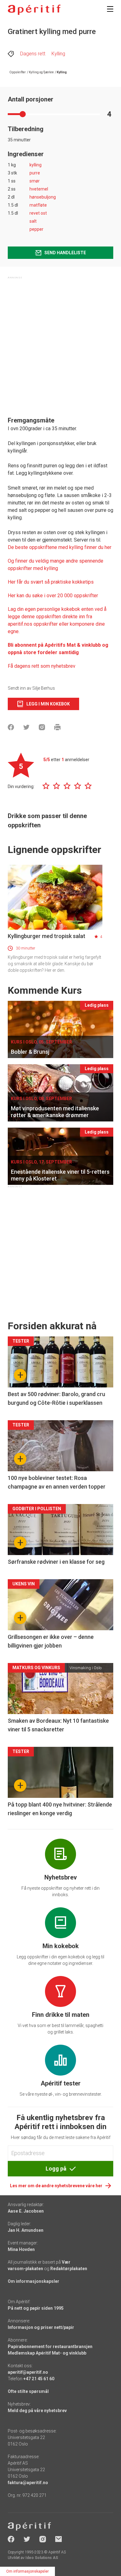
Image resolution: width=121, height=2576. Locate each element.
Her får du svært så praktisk (38, 582)
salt (33, 221)
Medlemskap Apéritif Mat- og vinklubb (47, 2353)
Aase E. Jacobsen (26, 2211)
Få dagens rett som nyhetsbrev (42, 666)
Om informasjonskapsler (34, 2281)
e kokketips (81, 582)
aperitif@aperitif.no (28, 2372)
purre (35, 173)
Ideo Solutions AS (42, 2558)
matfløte (38, 205)
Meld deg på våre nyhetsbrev (37, 2411)
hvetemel (39, 189)
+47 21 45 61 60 (39, 2379)
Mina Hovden (21, 2249)
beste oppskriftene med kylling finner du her (63, 547)
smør (35, 181)
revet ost (38, 213)
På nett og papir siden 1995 (36, 2308)
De (11, 547)
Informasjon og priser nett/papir (41, 2327)
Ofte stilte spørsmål (28, 2391)
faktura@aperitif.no (28, 2483)
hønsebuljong (43, 197)
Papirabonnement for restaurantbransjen (50, 2347)
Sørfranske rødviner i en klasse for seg (56, 1562)
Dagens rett (33, 54)
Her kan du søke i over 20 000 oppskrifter (53, 596)
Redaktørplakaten (69, 2269)
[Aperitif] (34, 10)
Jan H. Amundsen (26, 2230)
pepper (36, 229)
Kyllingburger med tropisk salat (47, 936)
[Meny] (110, 9)
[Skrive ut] (57, 727)
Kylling (58, 54)
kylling (36, 165)
